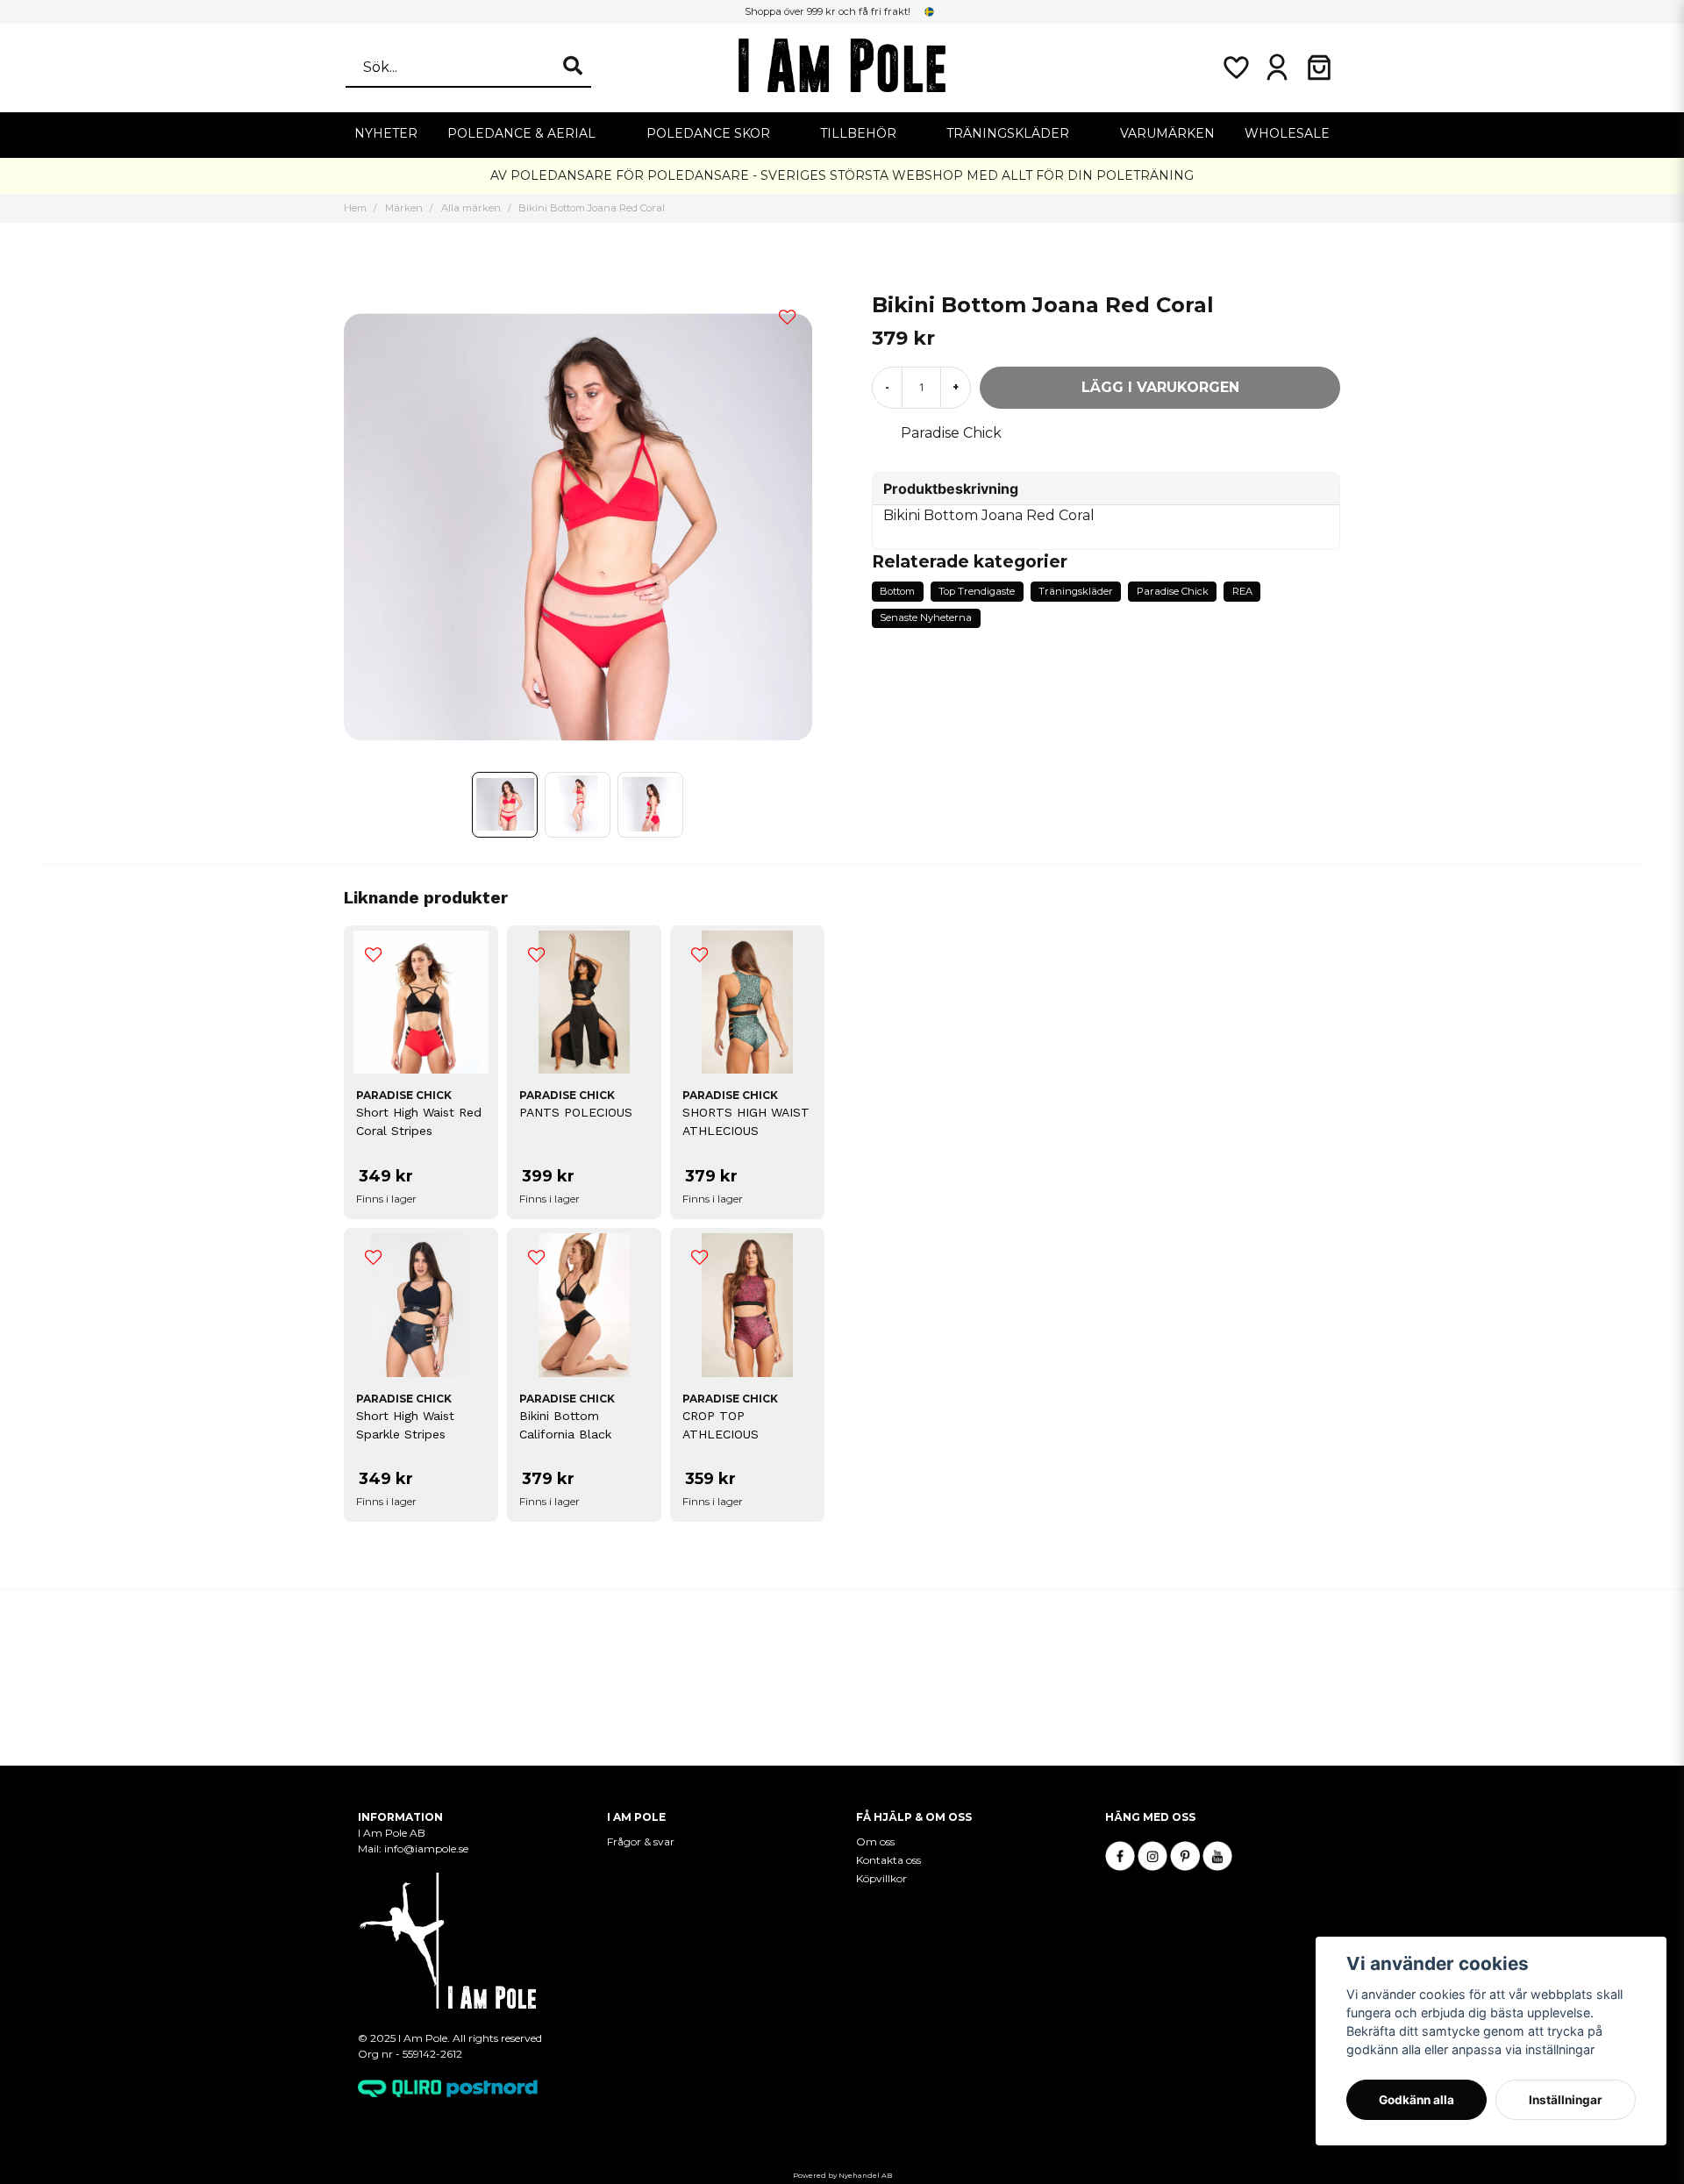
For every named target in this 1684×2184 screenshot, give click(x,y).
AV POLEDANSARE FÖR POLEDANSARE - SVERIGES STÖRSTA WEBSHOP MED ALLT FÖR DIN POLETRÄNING (842, 175)
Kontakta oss (888, 1860)
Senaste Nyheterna (926, 617)
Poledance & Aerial (521, 133)
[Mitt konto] (1277, 68)
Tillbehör (858, 133)
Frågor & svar (641, 1841)
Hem (355, 208)
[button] (930, 11)
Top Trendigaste (977, 591)
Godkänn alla (1416, 2100)
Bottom (897, 591)
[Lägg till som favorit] (1235, 68)
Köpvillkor (881, 1878)
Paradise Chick (951, 433)
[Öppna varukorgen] (1319, 68)
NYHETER (386, 133)
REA (1242, 591)
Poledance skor (708, 133)
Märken (404, 208)
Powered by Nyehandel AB (842, 2175)
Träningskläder (1008, 133)
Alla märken (471, 208)
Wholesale (1287, 133)
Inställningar (1566, 2100)
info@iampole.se (428, 1849)
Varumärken (1167, 133)
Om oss (875, 1841)
